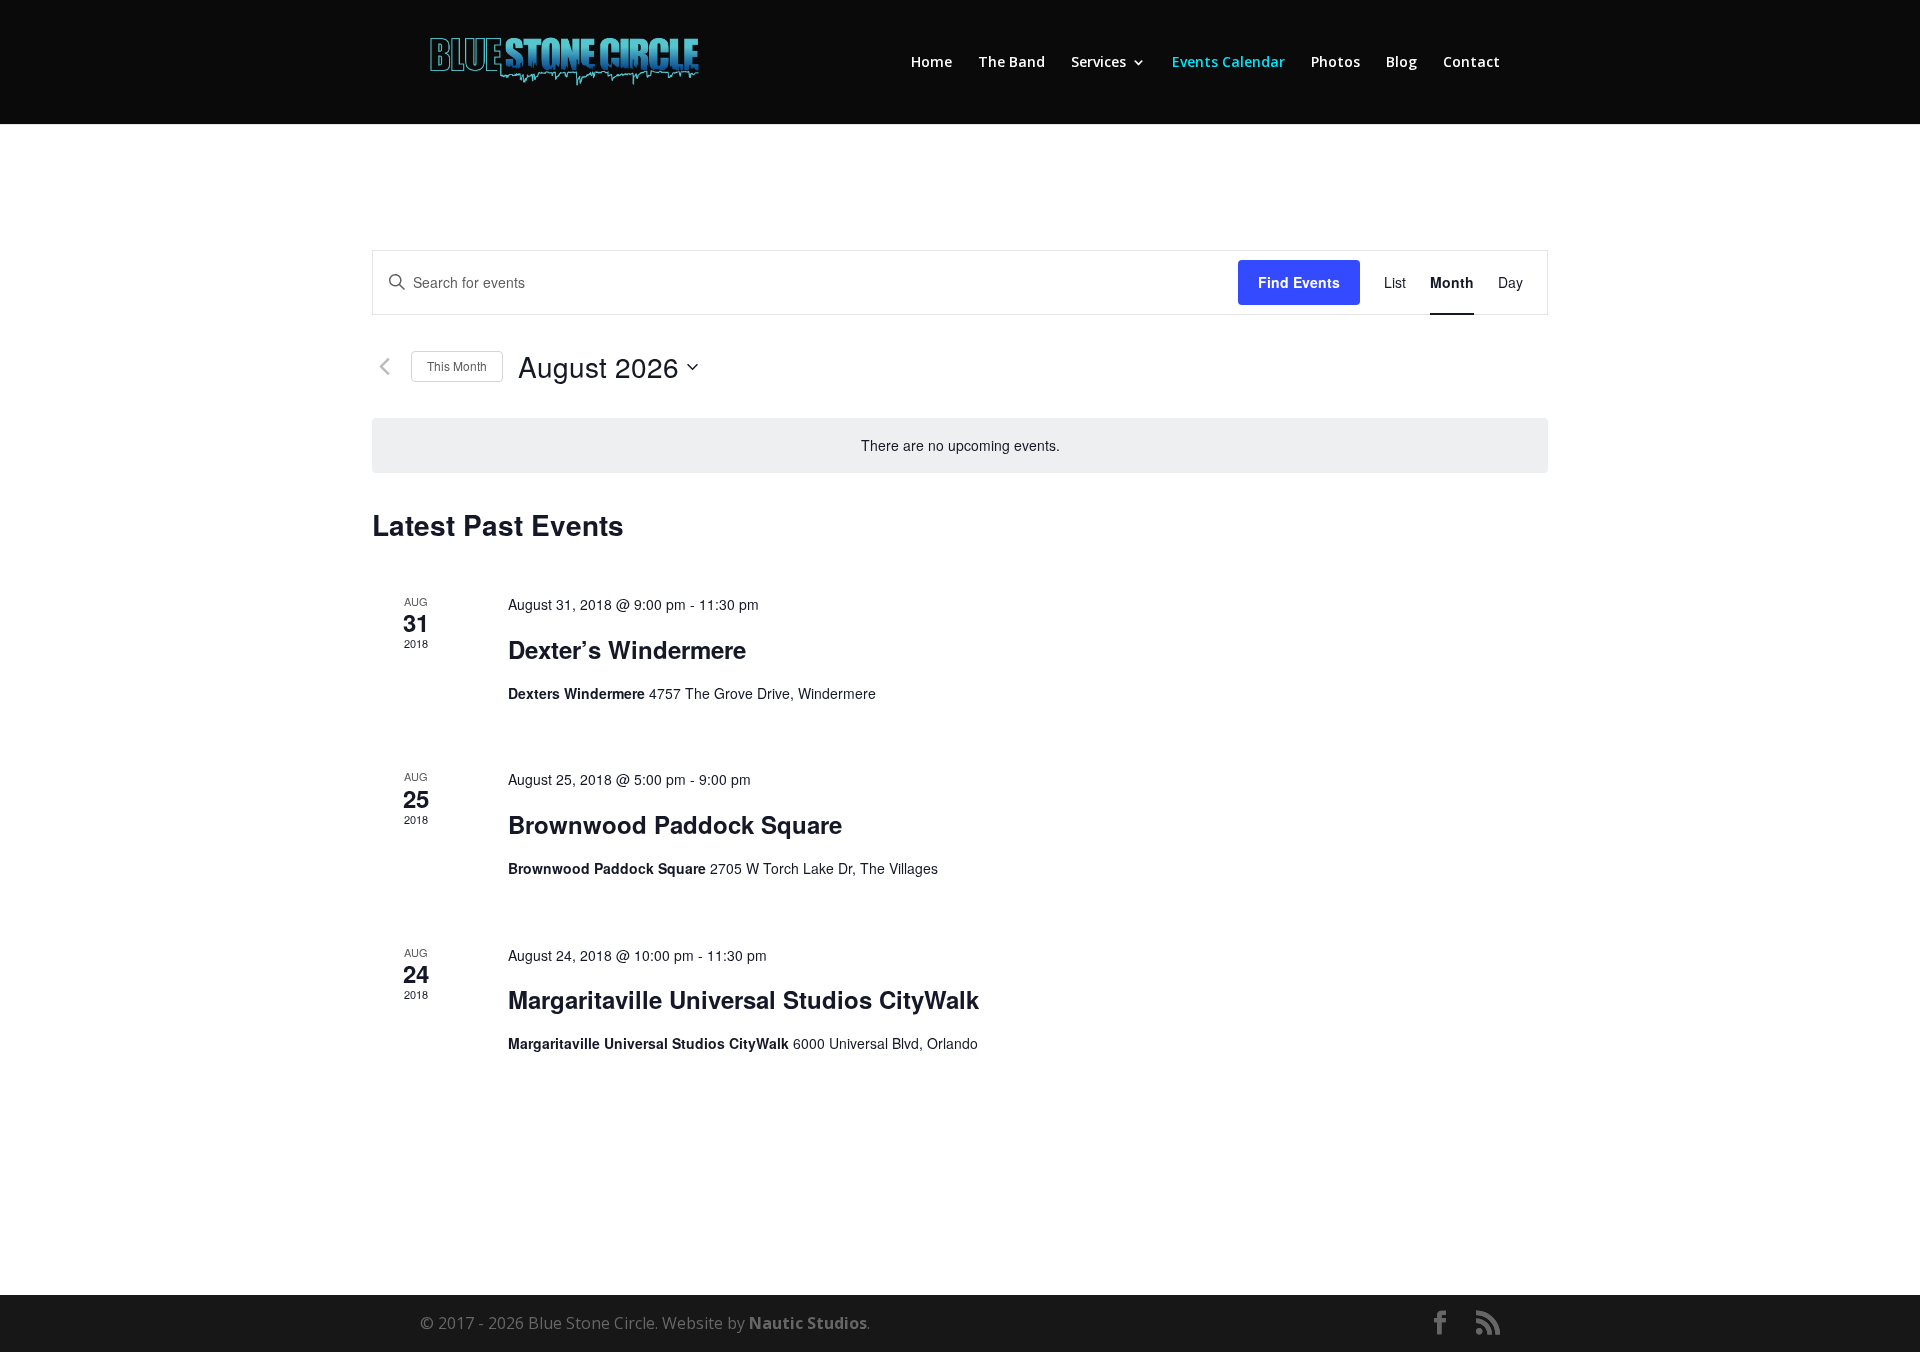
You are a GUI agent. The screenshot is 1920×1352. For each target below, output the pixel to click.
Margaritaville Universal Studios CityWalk (743, 999)
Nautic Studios (808, 1323)
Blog (1401, 63)
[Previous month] (384, 367)
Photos (1335, 63)
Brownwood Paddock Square (675, 824)
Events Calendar (1228, 63)
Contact (1471, 63)
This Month (457, 365)
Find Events (1299, 282)
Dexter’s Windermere (627, 649)
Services (1098, 63)
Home (931, 63)
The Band (1011, 63)
